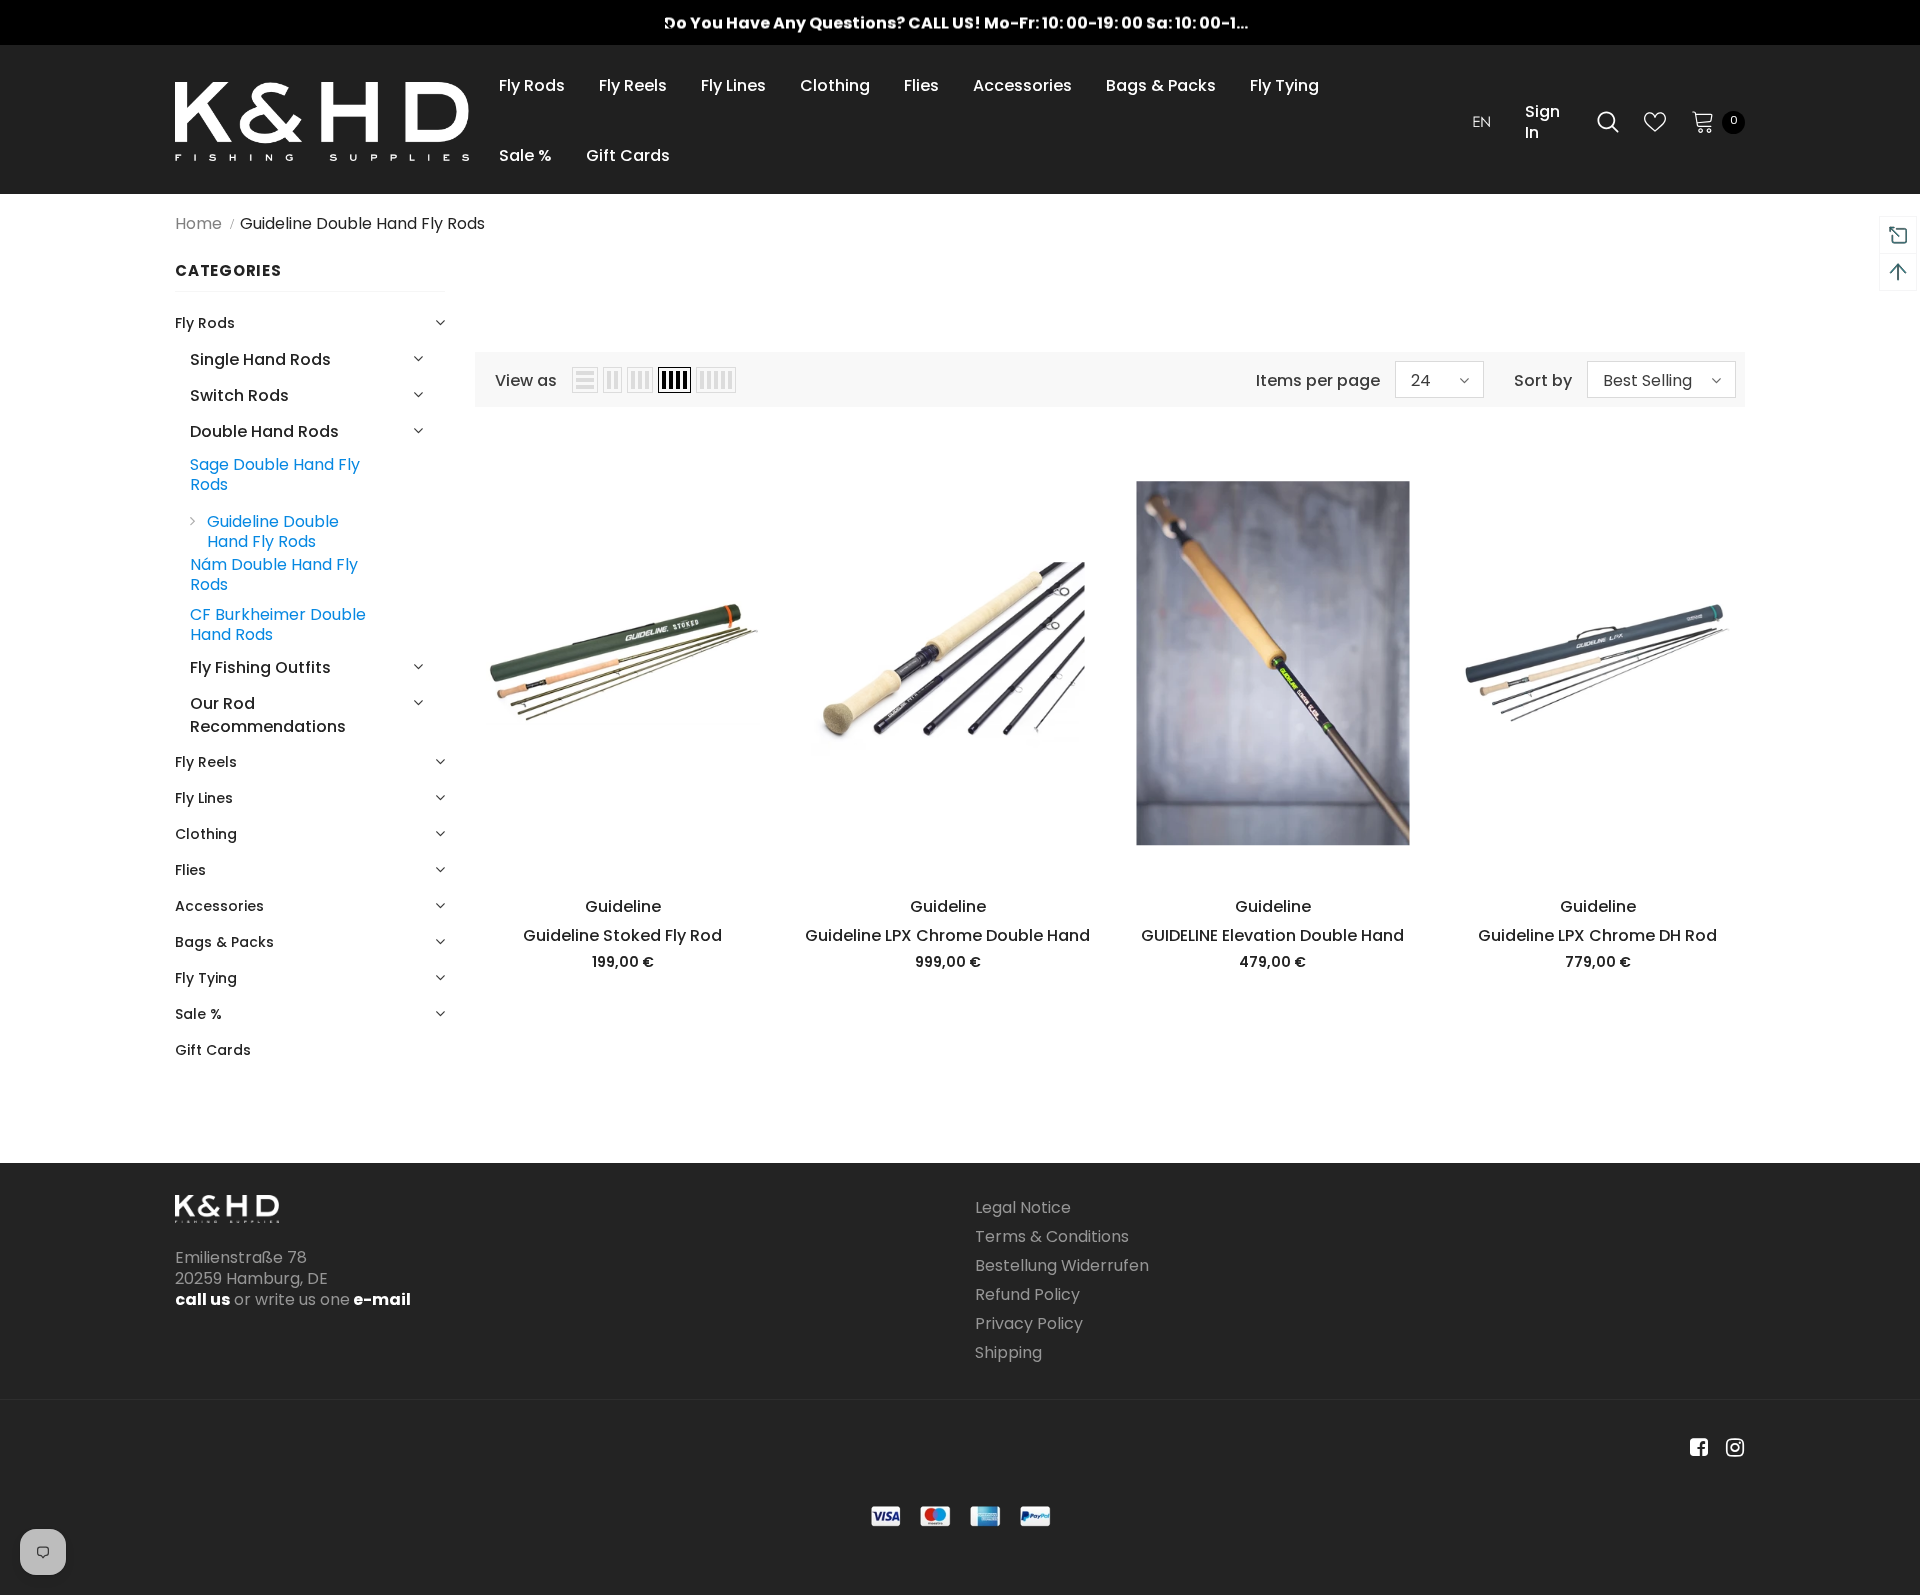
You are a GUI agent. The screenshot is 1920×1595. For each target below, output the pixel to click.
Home (198, 223)
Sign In (1542, 122)
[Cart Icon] (1703, 121)
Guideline (623, 906)
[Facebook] (1695, 1448)
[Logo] (322, 121)
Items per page (1318, 380)
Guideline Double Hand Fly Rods (362, 223)
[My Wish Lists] (1655, 122)
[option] (960, 22)
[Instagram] (1731, 1448)
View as (526, 380)
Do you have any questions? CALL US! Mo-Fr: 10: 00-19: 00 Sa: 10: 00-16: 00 (970, 22)
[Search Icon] (1608, 122)
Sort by (1543, 380)
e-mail (380, 1299)
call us (202, 1299)
